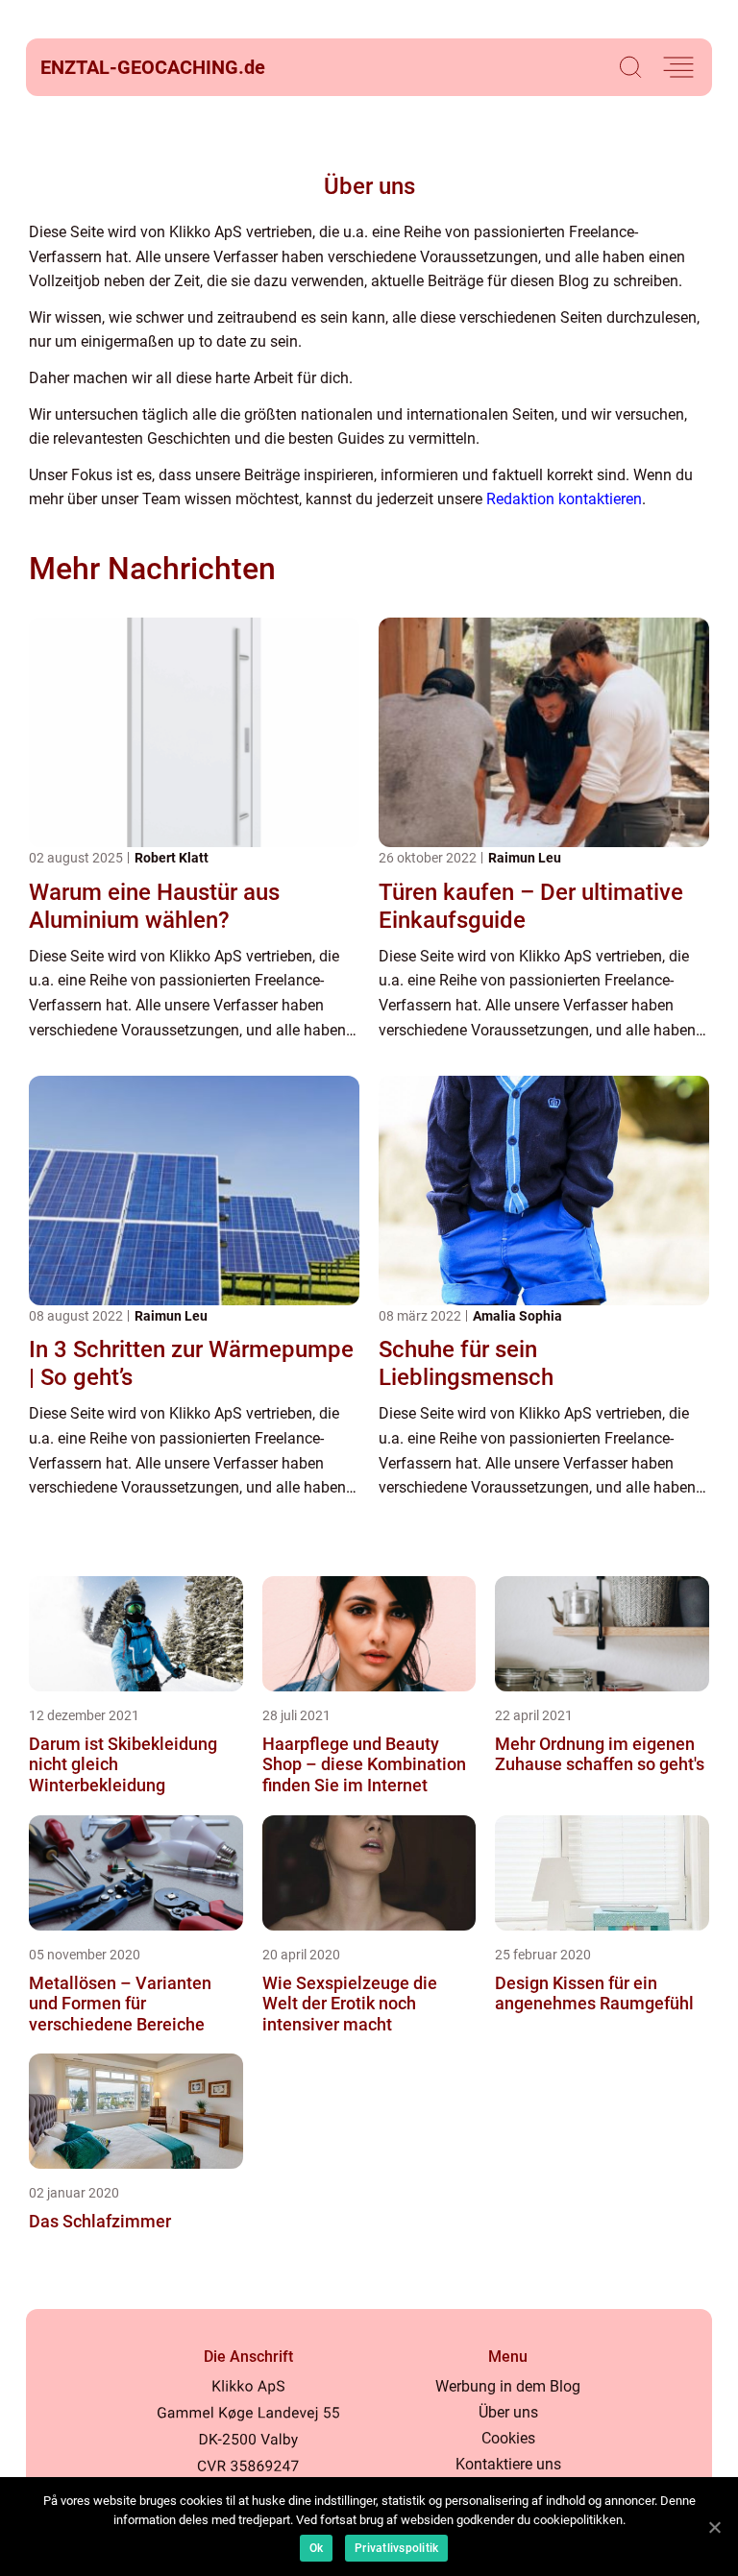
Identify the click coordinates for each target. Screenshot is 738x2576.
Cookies (508, 2438)
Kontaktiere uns (508, 2464)
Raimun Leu (525, 858)
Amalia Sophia (517, 1316)
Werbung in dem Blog (508, 2386)
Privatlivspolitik (396, 2548)
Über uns (508, 2412)
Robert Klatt (172, 858)
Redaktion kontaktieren (564, 499)
